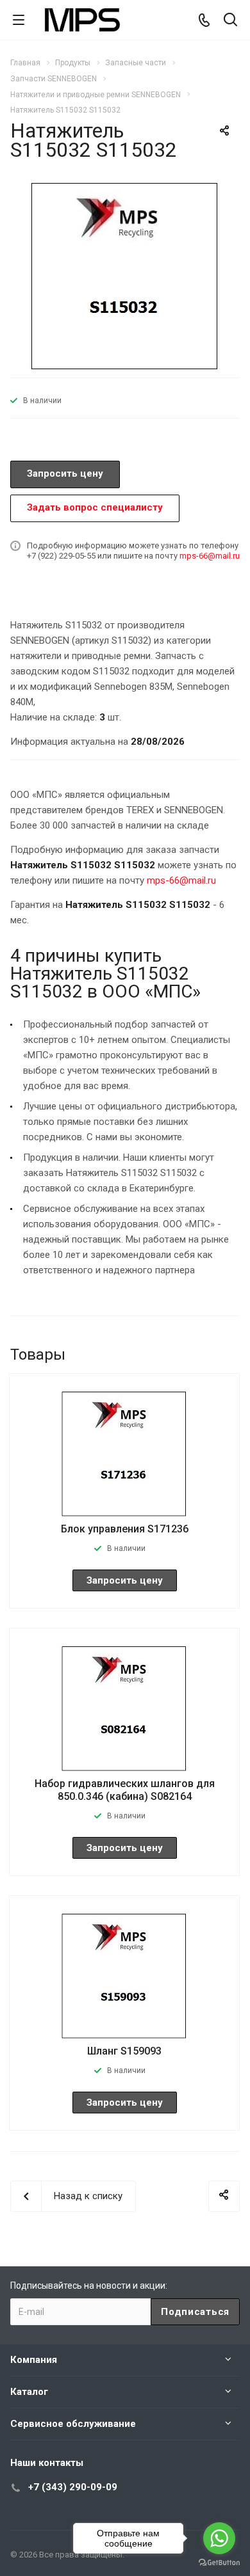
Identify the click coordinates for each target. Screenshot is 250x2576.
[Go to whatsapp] (219, 2538)
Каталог (29, 2392)
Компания (34, 2360)
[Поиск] (230, 21)
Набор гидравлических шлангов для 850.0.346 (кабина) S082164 (125, 1790)
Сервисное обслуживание (73, 2424)
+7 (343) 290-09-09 (73, 2487)
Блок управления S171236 (125, 1529)
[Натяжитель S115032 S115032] (125, 274)
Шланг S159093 (124, 2051)
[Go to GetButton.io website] (219, 2563)
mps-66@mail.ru (210, 556)
